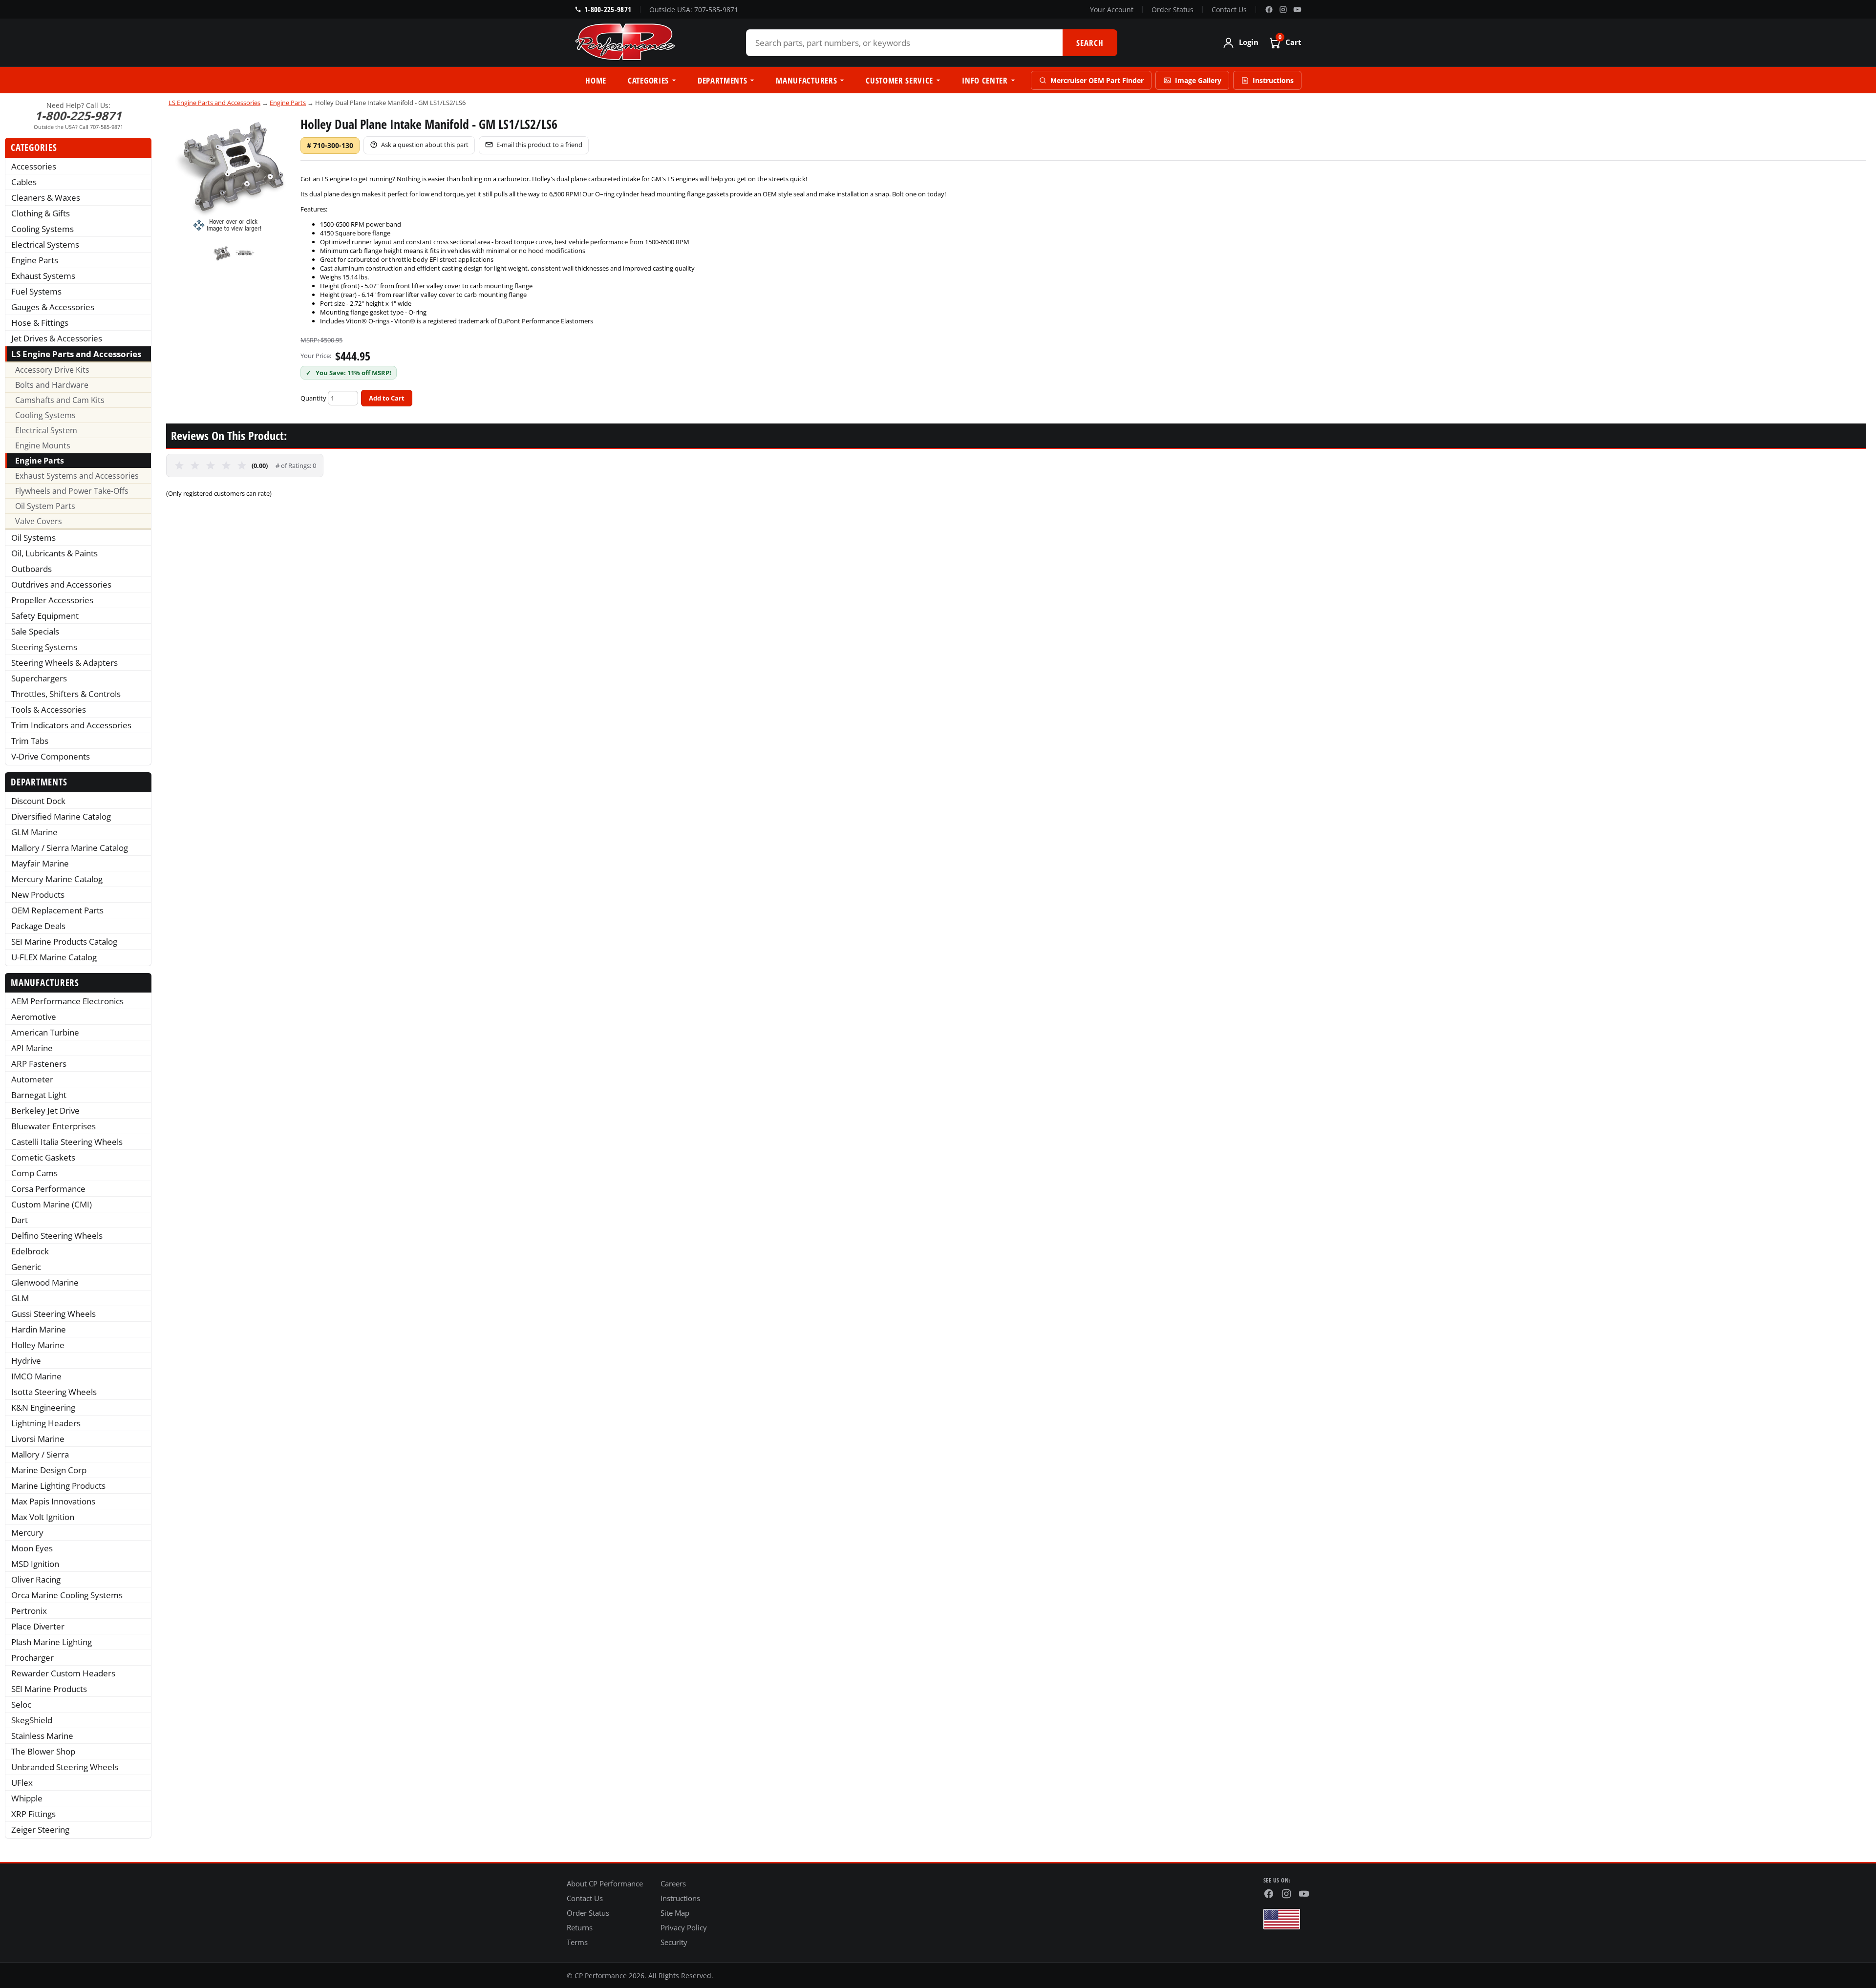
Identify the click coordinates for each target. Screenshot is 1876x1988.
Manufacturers (806, 80)
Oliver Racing (36, 1579)
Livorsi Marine (38, 1439)
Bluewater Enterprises (53, 1126)
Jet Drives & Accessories (57, 338)
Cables (24, 182)
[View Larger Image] (234, 174)
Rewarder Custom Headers (63, 1673)
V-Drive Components (51, 756)
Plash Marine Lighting (52, 1642)
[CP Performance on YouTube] (1297, 10)
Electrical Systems (45, 244)
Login (1249, 42)
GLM (20, 1298)
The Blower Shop (43, 1751)
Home (596, 80)
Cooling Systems (43, 229)
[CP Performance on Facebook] (1269, 10)
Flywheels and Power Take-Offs (72, 491)
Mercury (27, 1533)
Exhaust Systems (43, 276)
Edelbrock (30, 1251)
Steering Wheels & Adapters (64, 663)
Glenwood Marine (45, 1282)
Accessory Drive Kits (52, 370)
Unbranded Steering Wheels (65, 1767)
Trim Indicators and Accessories (71, 725)
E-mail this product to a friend (539, 145)
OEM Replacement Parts (57, 910)
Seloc (21, 1704)
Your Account (1112, 10)
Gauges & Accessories (53, 307)
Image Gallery (1198, 80)
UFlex (22, 1783)
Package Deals (38, 926)
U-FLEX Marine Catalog (54, 957)
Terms (577, 1942)
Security (674, 1942)
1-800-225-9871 (608, 9)
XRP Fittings (33, 1814)
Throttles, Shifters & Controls (66, 694)
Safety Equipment (45, 616)
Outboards (32, 569)
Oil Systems (33, 538)
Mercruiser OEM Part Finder (1097, 80)
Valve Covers (39, 521)
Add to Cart (387, 398)
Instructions (1273, 80)
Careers (673, 1883)
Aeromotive (34, 1017)
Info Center (985, 80)
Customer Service (899, 80)
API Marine (32, 1048)
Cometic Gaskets (43, 1157)
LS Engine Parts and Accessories (76, 354)
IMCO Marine (36, 1376)
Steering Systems (44, 647)
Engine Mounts (43, 445)
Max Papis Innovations (53, 1501)
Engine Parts (35, 260)
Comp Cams (34, 1173)
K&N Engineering (43, 1407)
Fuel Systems (36, 291)
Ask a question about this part (425, 145)
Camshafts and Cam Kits (60, 400)
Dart (20, 1220)
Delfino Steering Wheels (57, 1236)
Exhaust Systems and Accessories (77, 476)
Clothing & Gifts (41, 213)
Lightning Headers (46, 1423)
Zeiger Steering (40, 1829)
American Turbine (45, 1032)
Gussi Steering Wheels (53, 1314)
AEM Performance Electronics (67, 1001)
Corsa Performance (48, 1189)
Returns (580, 1927)
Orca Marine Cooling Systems (67, 1595)
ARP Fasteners (39, 1064)
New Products (38, 895)
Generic (26, 1267)
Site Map (675, 1913)
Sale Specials (35, 631)
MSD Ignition (35, 1564)
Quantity (313, 398)
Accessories (34, 166)
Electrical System (46, 430)
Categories (648, 80)
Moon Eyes (32, 1548)
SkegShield (32, 1720)
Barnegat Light (39, 1095)
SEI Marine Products (49, 1689)
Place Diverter (38, 1626)
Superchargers (39, 678)
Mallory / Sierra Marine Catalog (70, 848)
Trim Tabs (30, 741)
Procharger (32, 1658)
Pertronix (29, 1611)
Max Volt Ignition (43, 1517)
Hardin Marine (39, 1329)
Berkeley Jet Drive (45, 1110)
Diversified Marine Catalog (61, 816)
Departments (722, 80)
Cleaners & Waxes (46, 198)
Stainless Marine (42, 1736)
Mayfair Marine (40, 863)
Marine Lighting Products (58, 1486)
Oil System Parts (45, 506)
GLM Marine (34, 832)
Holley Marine (38, 1345)
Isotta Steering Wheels (54, 1392)
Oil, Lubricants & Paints (54, 553)
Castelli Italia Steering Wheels (67, 1142)
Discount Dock (38, 801)
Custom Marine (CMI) (52, 1204)
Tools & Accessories (49, 709)
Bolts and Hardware (52, 385)
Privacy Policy (684, 1927)
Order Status (1172, 10)
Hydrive (26, 1361)
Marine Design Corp (49, 1470)
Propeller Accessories (52, 600)
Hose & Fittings (40, 323)
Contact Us (1229, 10)
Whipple (27, 1798)
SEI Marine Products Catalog (64, 941)
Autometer (32, 1079)
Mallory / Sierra (40, 1454)
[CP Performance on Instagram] (1283, 10)
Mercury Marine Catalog (57, 879)
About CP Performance (605, 1883)
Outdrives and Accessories (61, 584)
